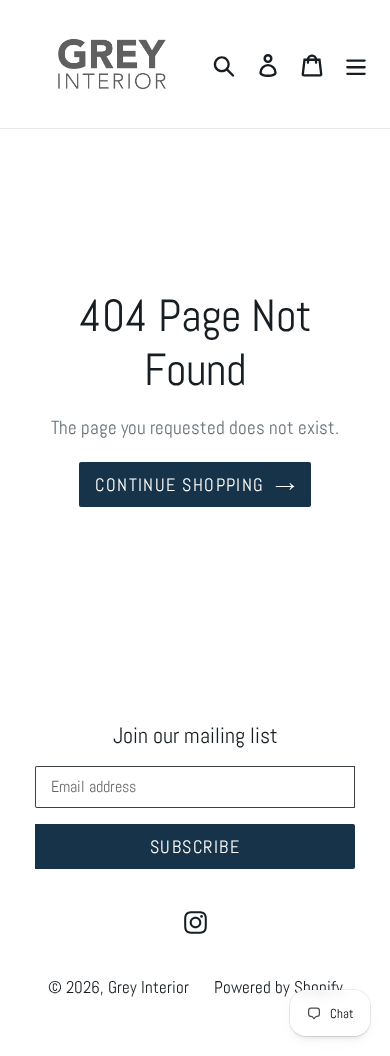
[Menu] (356, 64)
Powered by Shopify (278, 987)
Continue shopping (179, 484)
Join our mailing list (195, 735)
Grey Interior (148, 987)
